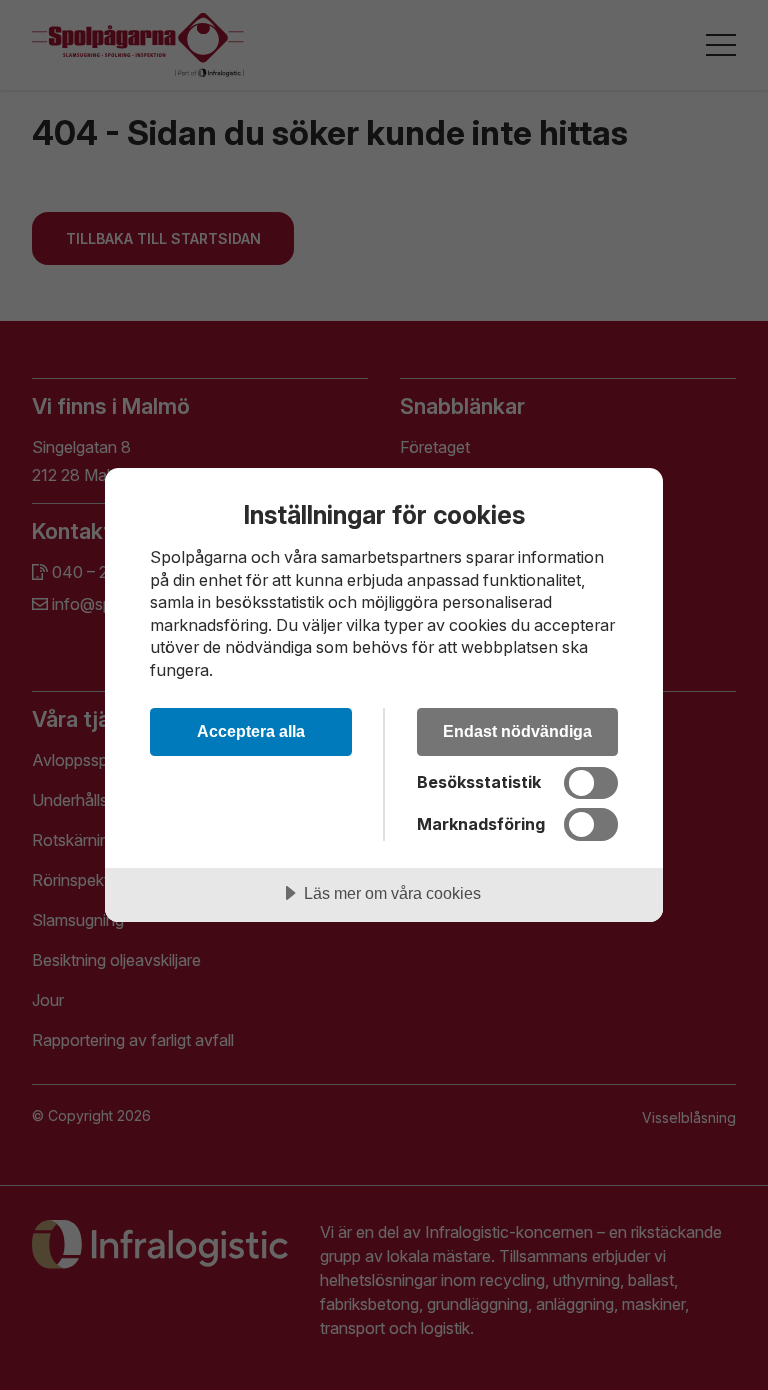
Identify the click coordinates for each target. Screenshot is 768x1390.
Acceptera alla (251, 731)
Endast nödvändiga (517, 731)
